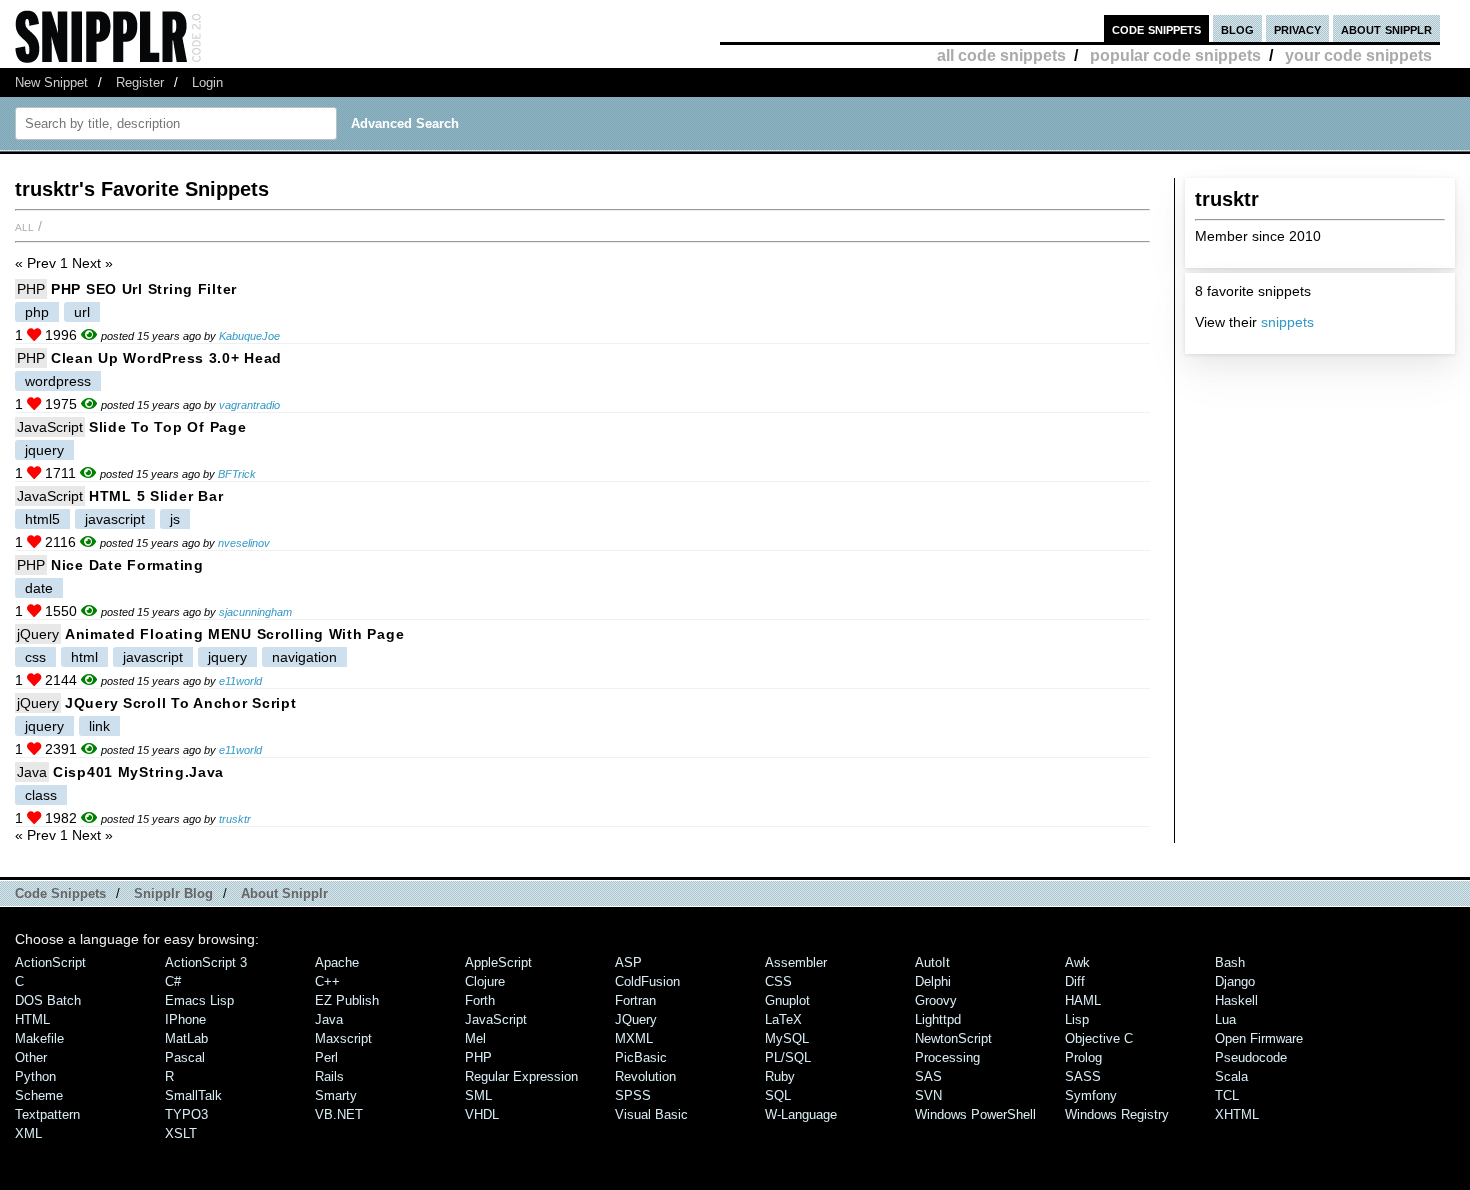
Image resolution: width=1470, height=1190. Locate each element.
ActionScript (50, 962)
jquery (44, 450)
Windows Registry (1117, 1114)
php (37, 312)
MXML (634, 1038)
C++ (327, 981)
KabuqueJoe (249, 336)
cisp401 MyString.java (138, 772)
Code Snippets (60, 893)
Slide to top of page (167, 427)
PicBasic (641, 1057)
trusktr (235, 819)
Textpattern (47, 1114)
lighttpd (938, 1019)
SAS (928, 1076)
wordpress (58, 381)
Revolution (645, 1076)
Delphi (933, 981)
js (175, 519)
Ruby (780, 1076)
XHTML (1237, 1114)
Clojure (485, 981)
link (99, 726)
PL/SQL (788, 1057)
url (82, 312)
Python (35, 1076)
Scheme (39, 1095)
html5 (42, 519)
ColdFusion (647, 981)
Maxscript (343, 1038)
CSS (778, 981)
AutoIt (932, 962)
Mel (475, 1038)
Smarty (336, 1095)
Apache (337, 962)
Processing (947, 1057)
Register (140, 82)
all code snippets (1001, 55)
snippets (1287, 322)
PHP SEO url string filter (144, 289)
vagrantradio (249, 405)
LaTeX (783, 1019)
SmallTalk (193, 1095)
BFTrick (237, 474)
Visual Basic (651, 1114)
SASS (1083, 1076)
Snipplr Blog (173, 893)
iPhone (185, 1019)
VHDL (482, 1114)
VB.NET (339, 1114)
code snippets (1156, 28)
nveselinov (244, 543)
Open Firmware (1259, 1038)
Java (32, 772)
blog (1237, 28)
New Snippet (51, 82)
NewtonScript (953, 1038)
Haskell (1236, 1000)
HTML (32, 1019)
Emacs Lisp (199, 1000)
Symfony (1091, 1095)
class (41, 795)
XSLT (181, 1133)
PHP (31, 289)
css (35, 657)
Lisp (1077, 1019)
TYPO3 (186, 1114)
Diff (1075, 981)
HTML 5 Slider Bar (156, 496)
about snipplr (1386, 28)
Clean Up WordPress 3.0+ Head (166, 358)
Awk (1077, 962)
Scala (1231, 1076)
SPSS (633, 1095)
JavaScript (50, 427)
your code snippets (1358, 55)
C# (173, 981)
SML (478, 1095)
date (39, 588)
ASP (628, 962)
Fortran (635, 1000)
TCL (1227, 1095)
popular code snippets (1175, 55)
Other (31, 1057)
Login (207, 82)
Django (1235, 981)
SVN (928, 1095)
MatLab (186, 1038)
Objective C (1099, 1038)
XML (28, 1133)
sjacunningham (255, 612)
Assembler (796, 962)
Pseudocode (1251, 1057)
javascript (115, 519)
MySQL (787, 1038)
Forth (480, 1000)
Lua (1225, 1019)
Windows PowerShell (975, 1114)
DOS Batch (48, 1000)
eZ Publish (347, 1000)
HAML (1083, 1000)
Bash (1230, 962)
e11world (240, 681)
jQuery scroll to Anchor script (181, 703)
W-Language (801, 1114)
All (24, 226)
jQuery (38, 634)
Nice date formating (127, 565)
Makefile (39, 1038)
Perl (326, 1057)
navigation (304, 657)
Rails (329, 1076)
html (84, 657)
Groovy (936, 1000)
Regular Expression (521, 1076)
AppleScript (498, 962)
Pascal (185, 1057)
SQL (778, 1095)
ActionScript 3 (206, 962)
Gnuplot (787, 1000)
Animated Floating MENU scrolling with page (234, 634)
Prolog (1083, 1057)
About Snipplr (284, 893)
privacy (1297, 28)
